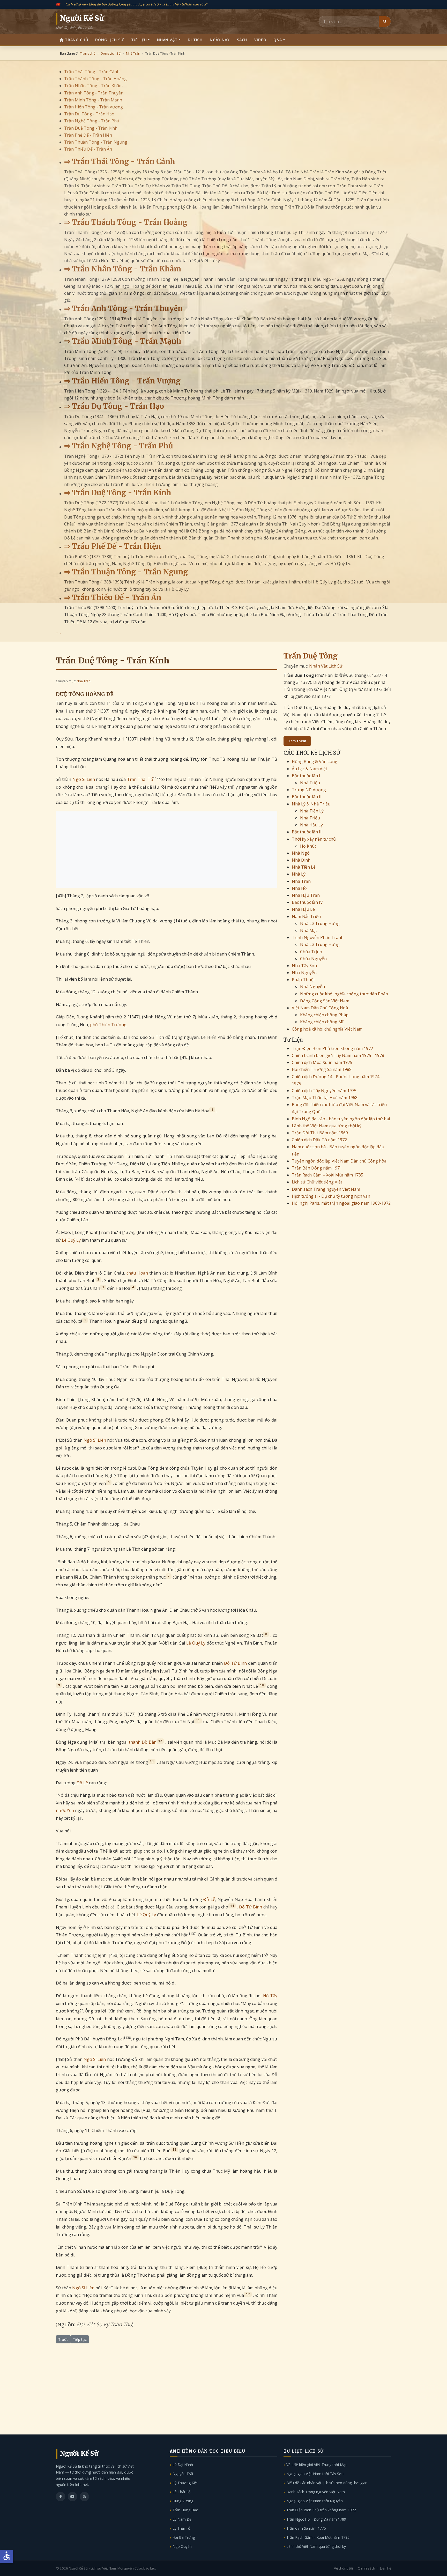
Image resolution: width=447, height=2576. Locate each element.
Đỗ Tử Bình (236, 1663)
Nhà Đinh (301, 860)
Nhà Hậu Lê (303, 909)
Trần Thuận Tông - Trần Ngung (96, 142)
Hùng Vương (183, 2501)
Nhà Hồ (299, 888)
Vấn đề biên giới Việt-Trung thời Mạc (317, 2465)
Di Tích (195, 40)
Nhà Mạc (309, 930)
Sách (242, 40)
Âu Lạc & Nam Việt (310, 769)
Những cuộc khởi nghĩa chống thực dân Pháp (344, 994)
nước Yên (65, 1810)
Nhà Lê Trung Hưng (320, 923)
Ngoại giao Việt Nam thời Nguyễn (315, 2501)
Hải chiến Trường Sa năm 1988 (322, 1069)
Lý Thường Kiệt (185, 2483)
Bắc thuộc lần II (307, 797)
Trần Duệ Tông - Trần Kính (91, 128)
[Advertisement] (167, 850)
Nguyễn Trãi (183, 2474)
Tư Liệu (139, 40)
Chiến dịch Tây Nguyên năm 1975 (324, 1091)
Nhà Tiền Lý (312, 811)
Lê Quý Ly (71, 1240)
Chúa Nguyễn (313, 959)
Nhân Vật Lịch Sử (326, 666)
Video (260, 40)
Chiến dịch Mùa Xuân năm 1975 (322, 1062)
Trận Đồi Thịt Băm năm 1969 (320, 1133)
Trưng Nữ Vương (309, 790)
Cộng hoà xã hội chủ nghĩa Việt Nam (327, 1029)
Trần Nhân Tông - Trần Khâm (93, 86)
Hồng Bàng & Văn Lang (315, 761)
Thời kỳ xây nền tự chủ (314, 839)
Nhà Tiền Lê (304, 867)
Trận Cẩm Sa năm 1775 (306, 2528)
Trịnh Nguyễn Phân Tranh (318, 937)
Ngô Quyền (182, 2546)
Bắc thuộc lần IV (307, 902)
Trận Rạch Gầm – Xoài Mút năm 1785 (327, 1175)
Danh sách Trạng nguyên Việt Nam (326, 1189)
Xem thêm (297, 741)
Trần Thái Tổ (140, 779)
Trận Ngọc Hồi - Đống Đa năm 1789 (316, 2519)
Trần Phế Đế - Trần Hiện (88, 135)
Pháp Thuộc (304, 980)
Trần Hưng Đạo (185, 2510)
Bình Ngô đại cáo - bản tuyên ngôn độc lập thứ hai (341, 1119)
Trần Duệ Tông (311, 656)
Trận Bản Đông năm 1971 (317, 1168)
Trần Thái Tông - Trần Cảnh (92, 72)
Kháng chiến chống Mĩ (322, 1022)
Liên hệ (386, 2568)
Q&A (278, 40)
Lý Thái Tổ (181, 2528)
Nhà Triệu (310, 783)
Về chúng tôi (343, 2568)
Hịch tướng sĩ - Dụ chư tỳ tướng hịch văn (331, 1196)
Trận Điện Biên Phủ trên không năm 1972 (332, 1048)
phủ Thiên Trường (108, 1025)
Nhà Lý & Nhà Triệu (311, 804)
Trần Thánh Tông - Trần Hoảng (95, 79)
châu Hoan (137, 1273)
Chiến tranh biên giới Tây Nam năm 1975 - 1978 (338, 1055)
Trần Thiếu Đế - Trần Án (88, 149)
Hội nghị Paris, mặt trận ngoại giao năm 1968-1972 (341, 1203)
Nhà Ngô (301, 853)
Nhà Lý (299, 874)
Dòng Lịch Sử (109, 40)
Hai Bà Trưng (184, 2537)
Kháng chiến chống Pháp (324, 1015)
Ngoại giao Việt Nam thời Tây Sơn (315, 2474)
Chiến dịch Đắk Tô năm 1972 (319, 1140)
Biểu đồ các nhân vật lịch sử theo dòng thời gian (327, 2483)
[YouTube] (72, 2497)
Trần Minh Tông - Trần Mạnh (93, 100)
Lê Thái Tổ (181, 2492)
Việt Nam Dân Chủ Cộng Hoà (320, 1008)
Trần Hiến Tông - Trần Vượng (94, 107)
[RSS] (84, 2497)
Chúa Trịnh (311, 952)
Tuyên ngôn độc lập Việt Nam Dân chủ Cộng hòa (339, 1161)
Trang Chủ (77, 40)
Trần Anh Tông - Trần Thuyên (94, 93)
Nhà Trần (84, 681)
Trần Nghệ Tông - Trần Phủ (92, 121)
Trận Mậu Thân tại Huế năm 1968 (325, 1098)
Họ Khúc (308, 846)
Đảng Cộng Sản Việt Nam (325, 1001)
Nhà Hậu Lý (311, 825)
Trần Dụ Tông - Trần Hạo (89, 114)
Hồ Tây (270, 1996)
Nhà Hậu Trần (306, 895)
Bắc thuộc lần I (306, 776)
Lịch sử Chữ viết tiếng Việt (317, 1182)
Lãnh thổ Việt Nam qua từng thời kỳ (327, 1126)
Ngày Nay (220, 40)
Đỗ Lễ (82, 1783)
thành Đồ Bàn (143, 1742)
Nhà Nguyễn (304, 973)
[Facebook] (61, 2497)
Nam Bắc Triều (306, 916)
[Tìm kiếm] (385, 21)
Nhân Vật (167, 40)
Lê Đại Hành (183, 2465)
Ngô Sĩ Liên (84, 779)
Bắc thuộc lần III (307, 832)
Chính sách (366, 2568)
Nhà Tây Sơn (304, 966)
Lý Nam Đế (182, 2519)
